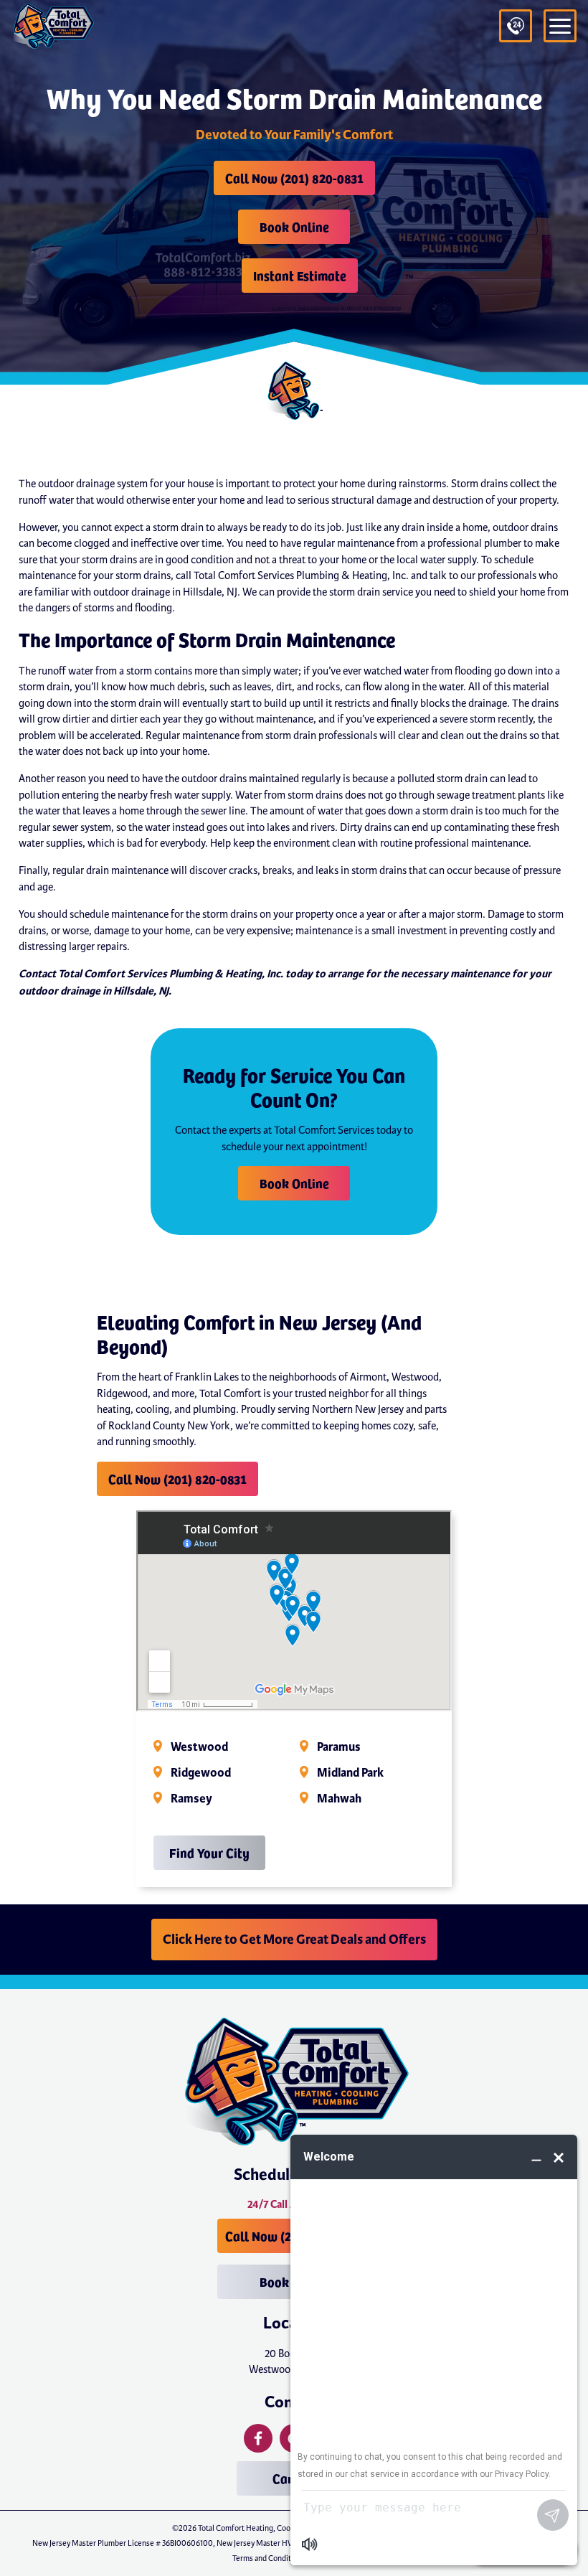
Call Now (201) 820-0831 (294, 178)
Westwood (199, 1747)
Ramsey (191, 1799)
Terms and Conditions (269, 2558)
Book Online (294, 226)
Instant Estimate (300, 275)
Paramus (339, 1747)
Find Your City (209, 1852)
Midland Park (350, 1773)
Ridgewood (201, 1773)
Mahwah (339, 1799)
